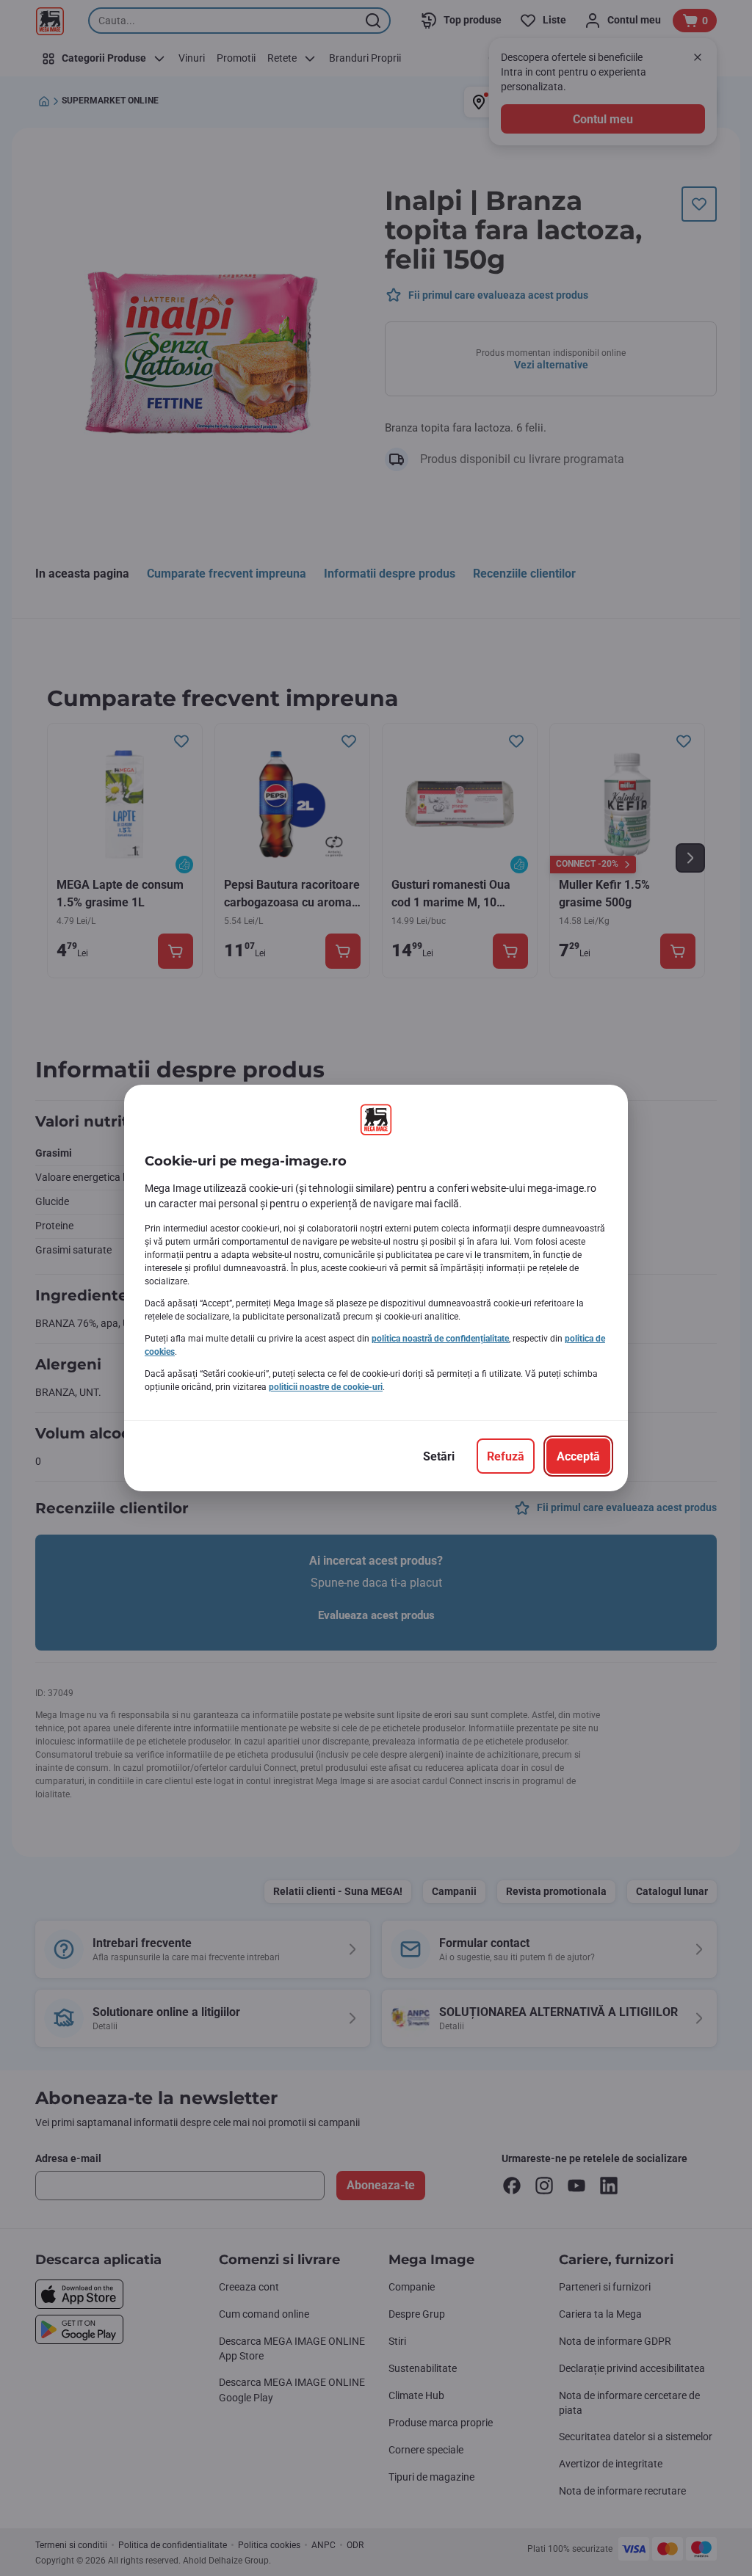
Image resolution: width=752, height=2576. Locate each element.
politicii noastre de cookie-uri (326, 1387)
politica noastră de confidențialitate (440, 1339)
